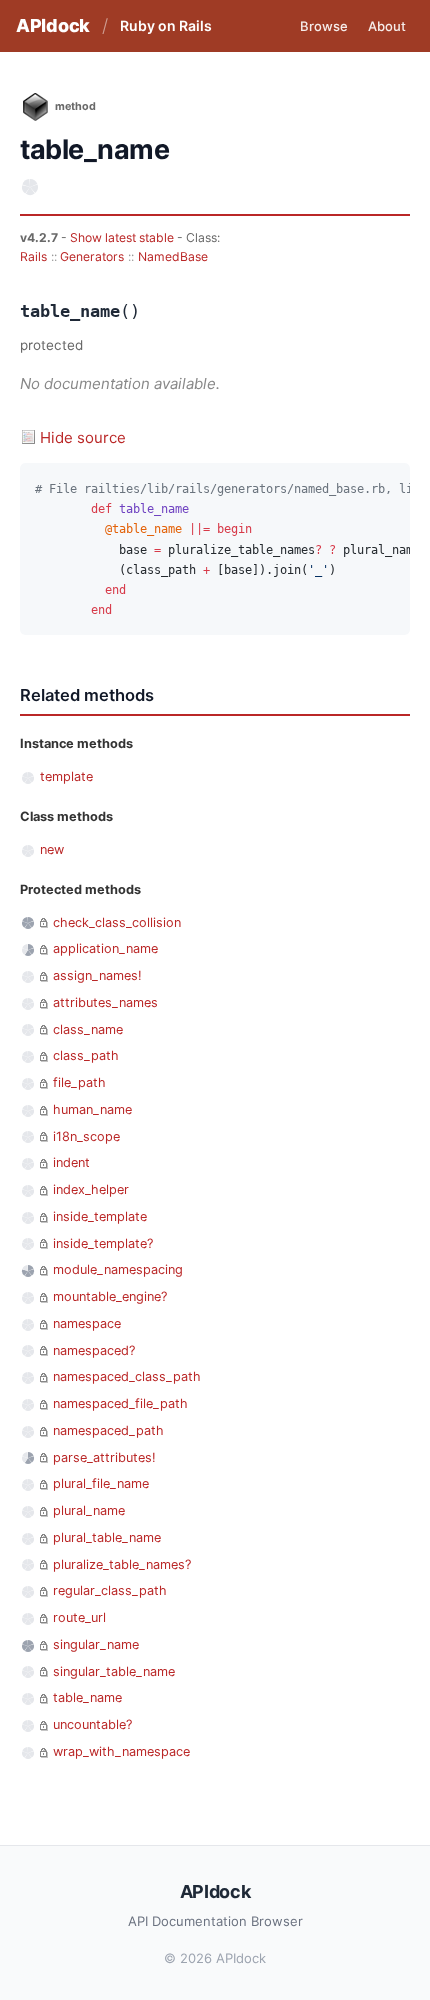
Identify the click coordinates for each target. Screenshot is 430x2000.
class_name (88, 1029)
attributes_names (105, 1002)
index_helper (91, 1189)
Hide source (83, 437)
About (387, 26)
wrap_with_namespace (121, 1751)
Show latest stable (123, 237)
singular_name (96, 1644)
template (66, 776)
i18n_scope (86, 1136)
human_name (92, 1109)
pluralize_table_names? (122, 1564)
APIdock (53, 25)
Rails (33, 256)
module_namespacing (118, 1269)
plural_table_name (107, 1537)
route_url (79, 1617)
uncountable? (92, 1724)
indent (71, 1162)
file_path (79, 1082)
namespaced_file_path (120, 1403)
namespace (87, 1323)
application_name (105, 948)
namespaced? (94, 1350)
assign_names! (97, 975)
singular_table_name (114, 1671)
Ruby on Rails (166, 25)
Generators (92, 256)
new (52, 849)
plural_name (89, 1510)
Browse (324, 26)
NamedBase (173, 256)
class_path (86, 1055)
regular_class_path (110, 1590)
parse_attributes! (104, 1457)
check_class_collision (117, 922)
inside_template (100, 1216)
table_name (87, 1697)
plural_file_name (101, 1483)
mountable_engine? (110, 1296)
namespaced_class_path (127, 1376)
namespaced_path (108, 1430)
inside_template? (103, 1243)
